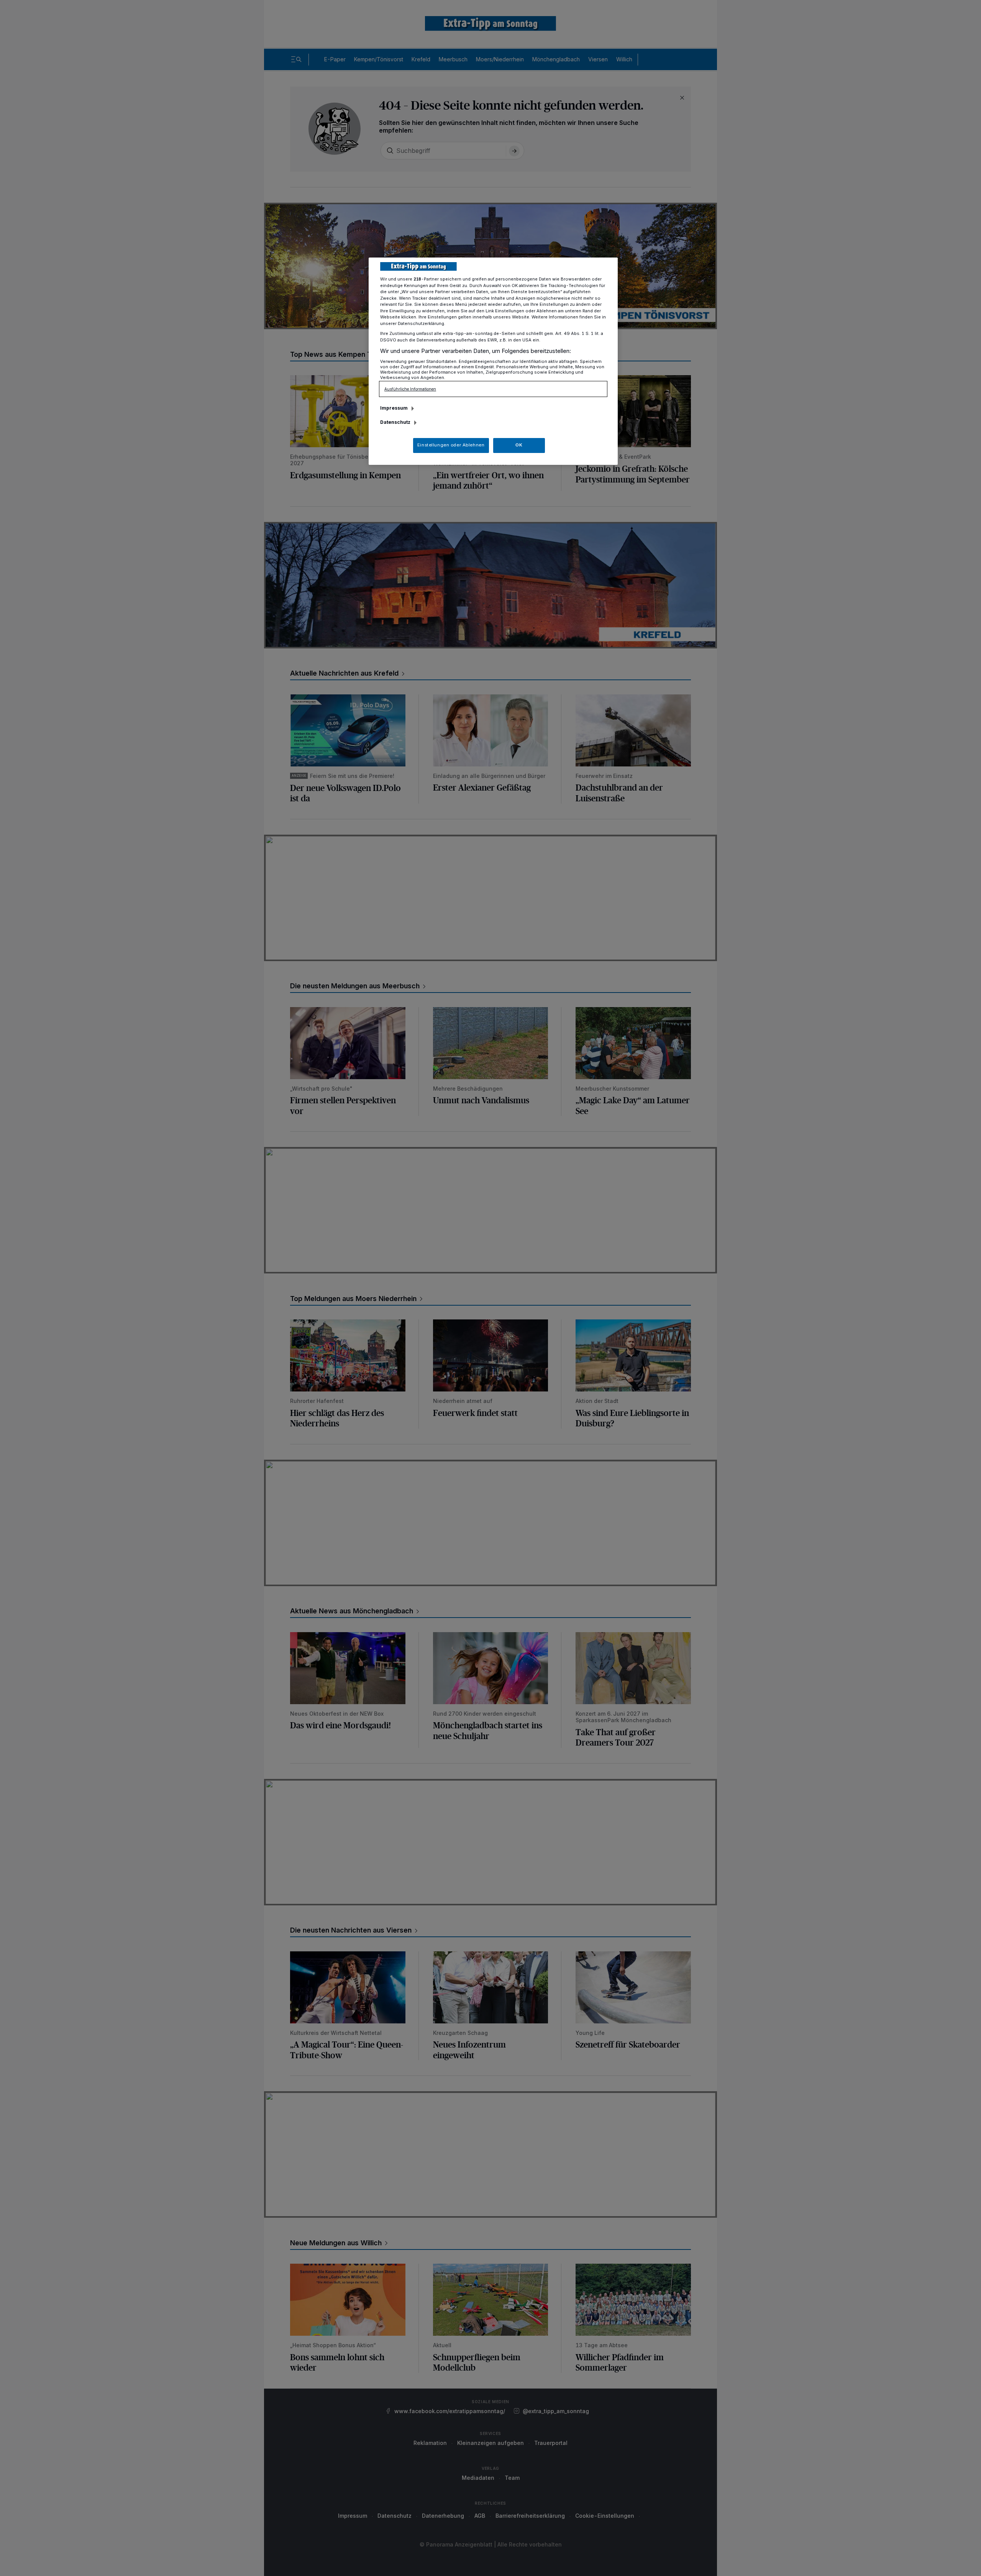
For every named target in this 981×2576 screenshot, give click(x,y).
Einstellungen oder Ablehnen (451, 445)
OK (519, 445)
